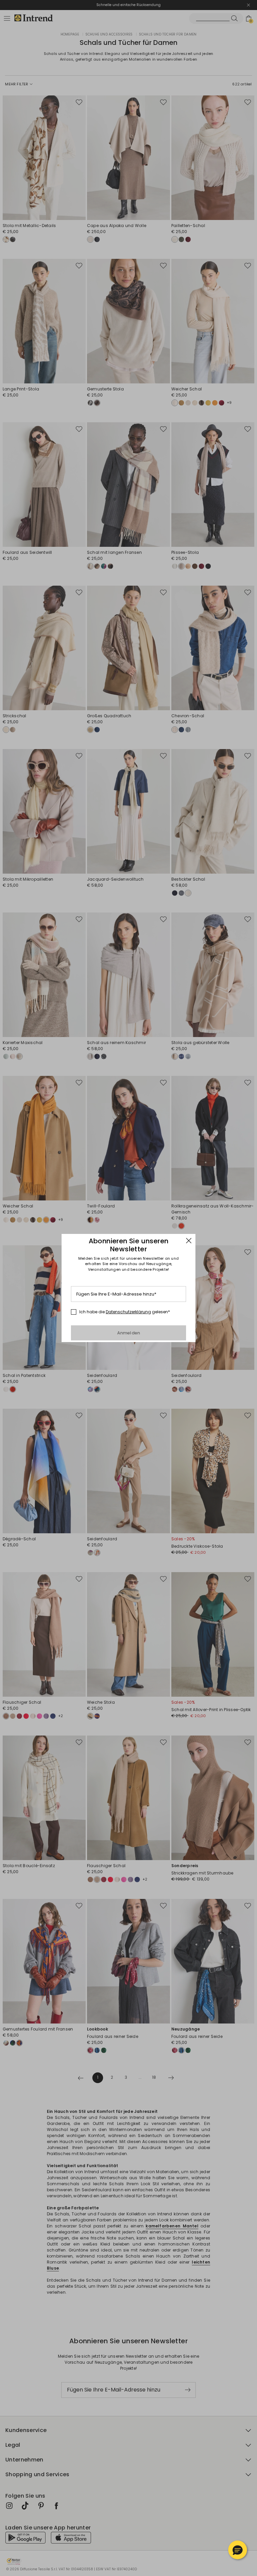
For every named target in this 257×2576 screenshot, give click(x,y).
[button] (238, 2550)
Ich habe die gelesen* (125, 1312)
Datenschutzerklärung (128, 1312)
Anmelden (129, 1333)
